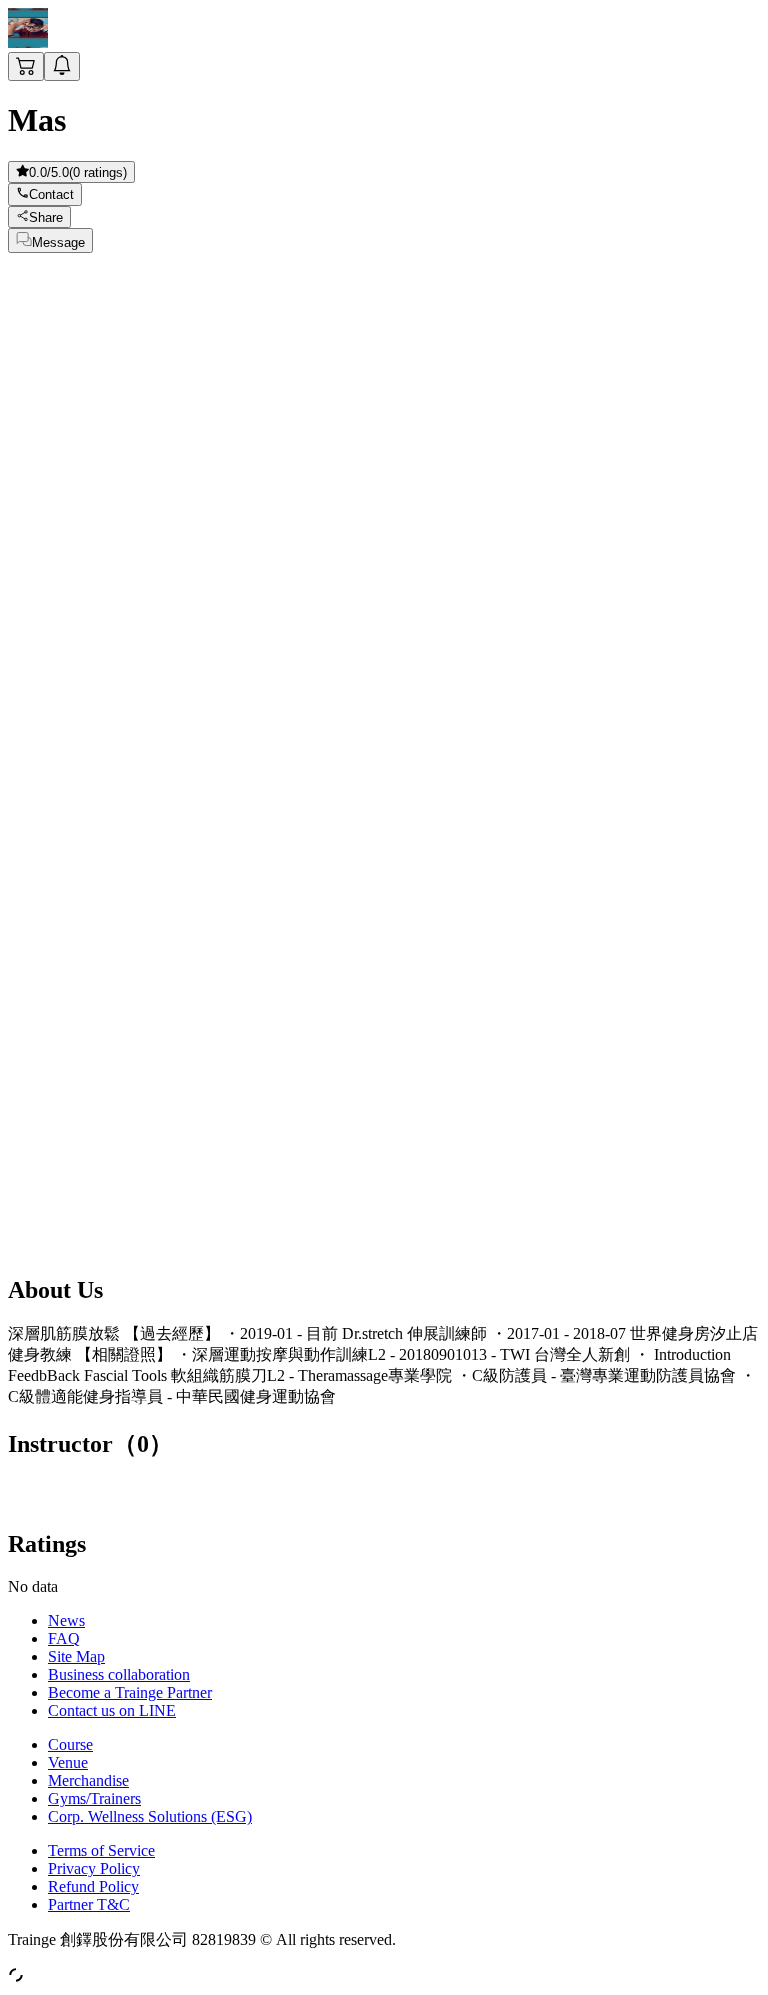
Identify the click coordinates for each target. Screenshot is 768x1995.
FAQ (64, 1638)
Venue (68, 1762)
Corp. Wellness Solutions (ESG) (150, 1816)
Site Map (76, 1656)
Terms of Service (101, 1850)
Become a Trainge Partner (130, 1692)
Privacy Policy (94, 1868)
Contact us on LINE (112, 1710)
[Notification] (62, 66)
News (66, 1620)
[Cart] (26, 66)
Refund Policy (93, 1886)
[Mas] (28, 42)
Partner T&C (89, 1904)
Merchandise (88, 1780)
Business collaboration (119, 1674)
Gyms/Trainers (94, 1798)
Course (70, 1744)
